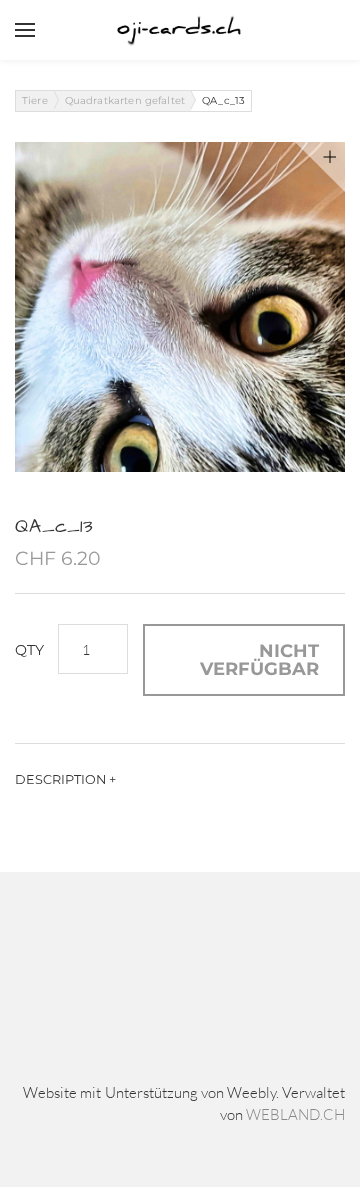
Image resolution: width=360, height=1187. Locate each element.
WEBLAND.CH (295, 1114)
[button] (244, 660)
